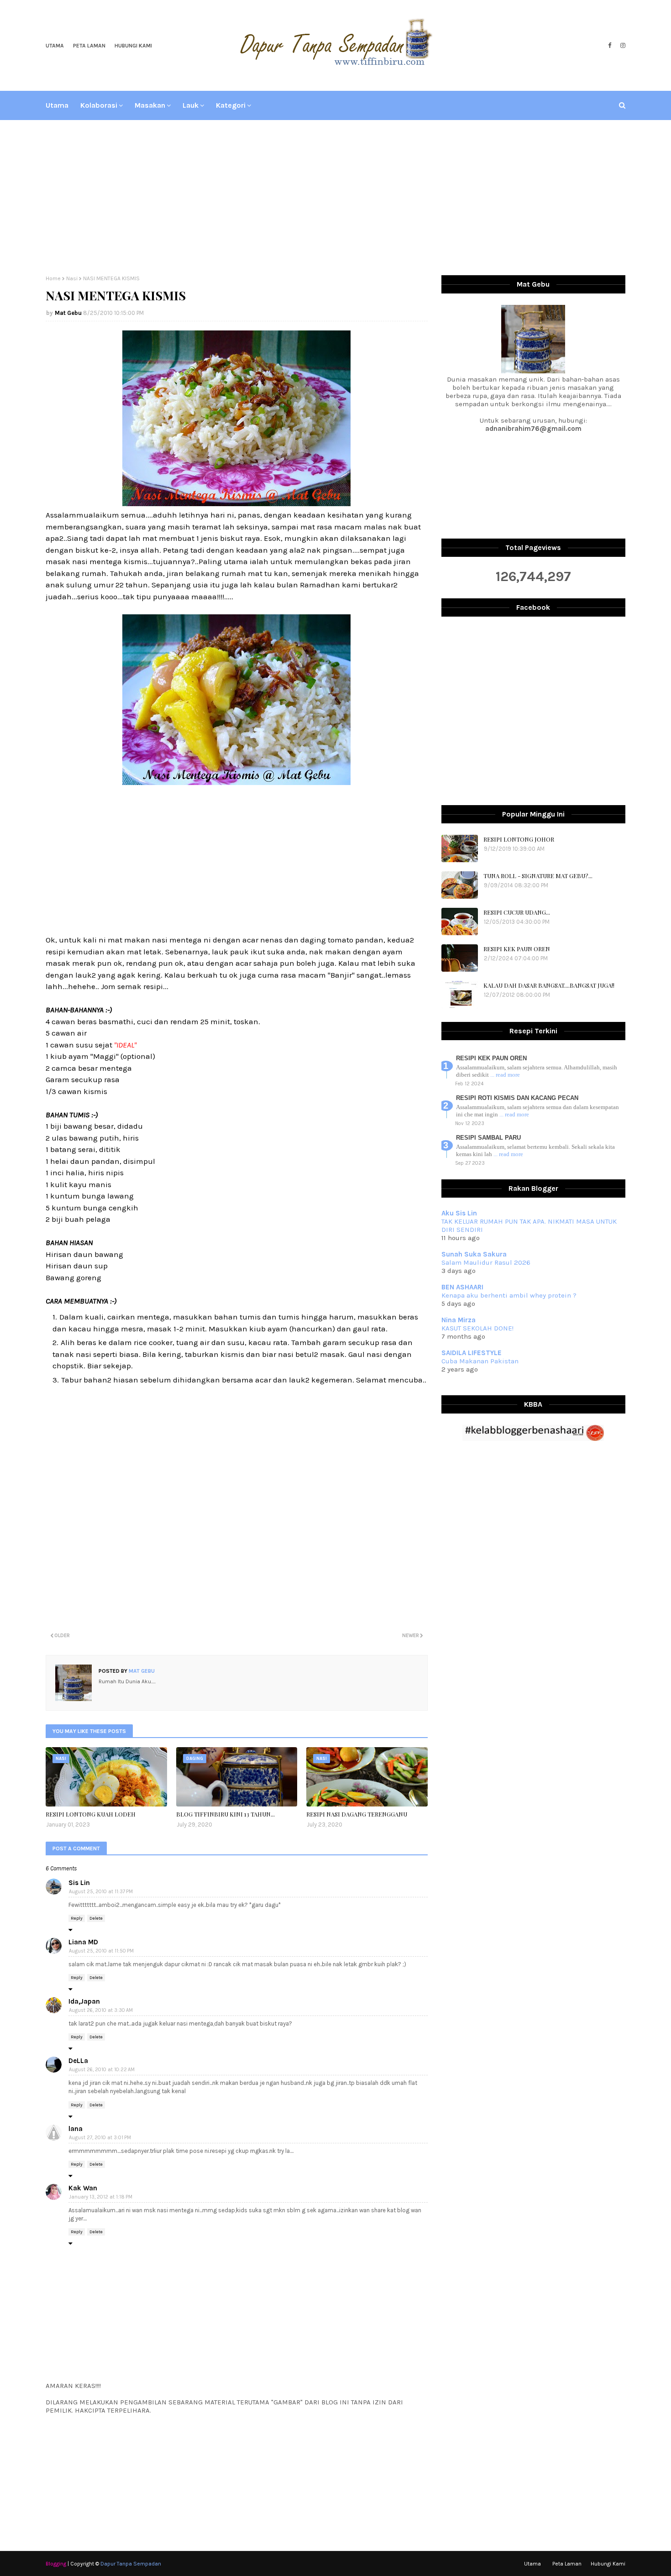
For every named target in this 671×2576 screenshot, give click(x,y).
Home (53, 278)
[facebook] (610, 46)
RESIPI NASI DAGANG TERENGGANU (357, 1814)
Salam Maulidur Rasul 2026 (486, 1262)
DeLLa (78, 2061)
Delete (96, 1918)
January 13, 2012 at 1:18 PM (101, 2197)
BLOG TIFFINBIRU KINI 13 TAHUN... (225, 1814)
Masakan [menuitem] (150, 105)
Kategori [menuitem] (231, 105)
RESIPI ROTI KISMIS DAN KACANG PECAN (517, 1098)
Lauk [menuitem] (191, 105)
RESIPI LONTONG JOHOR (519, 839)
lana (76, 2129)
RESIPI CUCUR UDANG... (517, 912)
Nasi (72, 278)
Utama (55, 46)
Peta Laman (89, 46)
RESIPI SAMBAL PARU (488, 1138)
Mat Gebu (68, 313)
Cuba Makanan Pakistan (480, 1361)
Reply (77, 1918)
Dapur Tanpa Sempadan (131, 2564)
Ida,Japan (84, 2001)
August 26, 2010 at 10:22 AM (102, 2070)
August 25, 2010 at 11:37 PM (101, 1892)
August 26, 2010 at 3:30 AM (101, 2010)
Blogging (56, 2564)
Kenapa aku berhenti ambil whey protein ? (509, 1295)
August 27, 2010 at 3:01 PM (100, 2138)
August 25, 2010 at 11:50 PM (101, 1951)
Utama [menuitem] (57, 105)
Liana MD (83, 1942)
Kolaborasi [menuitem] (99, 105)
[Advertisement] (335, 198)
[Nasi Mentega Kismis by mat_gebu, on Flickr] (236, 503)
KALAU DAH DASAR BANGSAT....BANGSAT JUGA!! (549, 985)
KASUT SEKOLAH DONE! (477, 1328)
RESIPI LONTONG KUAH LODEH (91, 1814)
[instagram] (622, 46)
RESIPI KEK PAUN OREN (517, 949)
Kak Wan (83, 2188)
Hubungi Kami (133, 46)
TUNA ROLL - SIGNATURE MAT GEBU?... (538, 876)
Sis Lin (79, 1883)
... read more (505, 1075)
